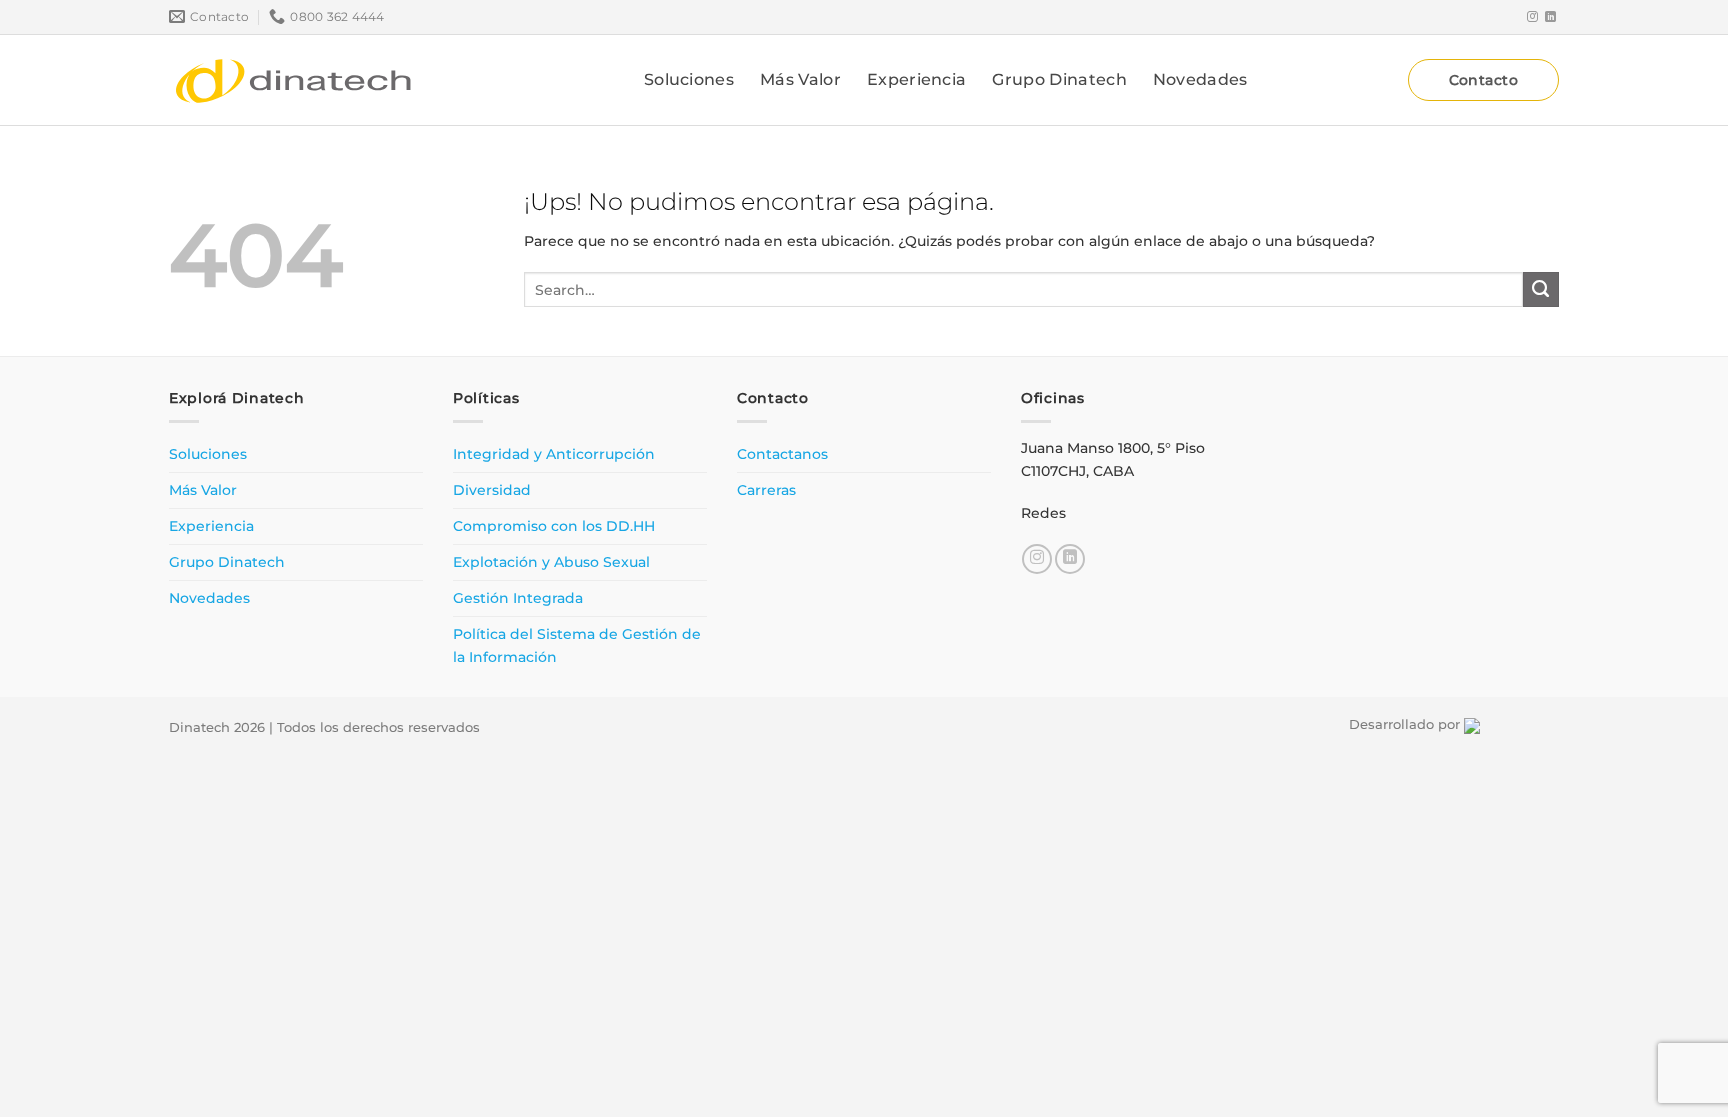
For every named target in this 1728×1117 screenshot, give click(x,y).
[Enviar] (1541, 290)
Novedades (1200, 79)
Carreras (766, 490)
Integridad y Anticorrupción (554, 454)
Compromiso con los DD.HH (554, 526)
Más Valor (800, 79)
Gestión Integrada (518, 598)
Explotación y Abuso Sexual (551, 562)
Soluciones (689, 79)
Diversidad (492, 490)
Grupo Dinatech (1059, 79)
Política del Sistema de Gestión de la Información (577, 645)
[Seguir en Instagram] (1532, 17)
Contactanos (782, 454)
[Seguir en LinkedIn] (1550, 17)
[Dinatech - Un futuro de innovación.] (294, 80)
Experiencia (917, 79)
